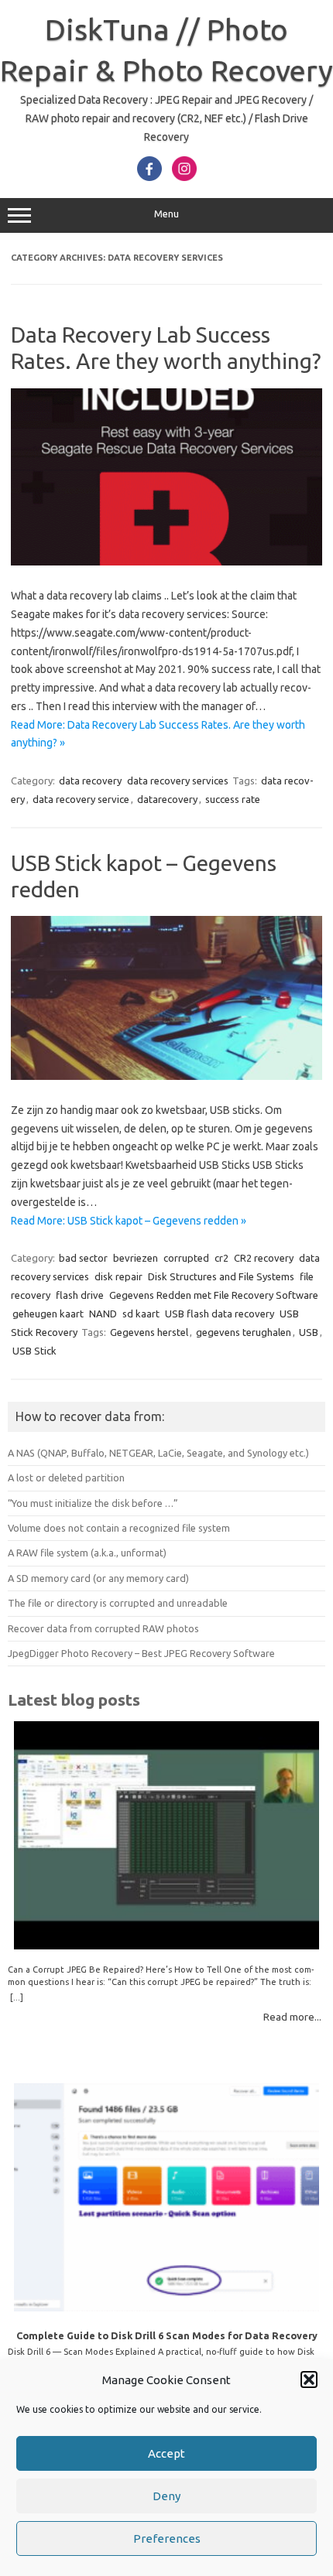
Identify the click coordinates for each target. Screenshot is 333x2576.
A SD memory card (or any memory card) (98, 1578)
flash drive (80, 1295)
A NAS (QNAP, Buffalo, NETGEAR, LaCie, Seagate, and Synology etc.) (158, 1453)
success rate (233, 799)
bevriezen (136, 1258)
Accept (166, 2453)
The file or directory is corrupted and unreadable (118, 1603)
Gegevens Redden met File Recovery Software (214, 1295)
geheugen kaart (48, 1314)
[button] (309, 2380)
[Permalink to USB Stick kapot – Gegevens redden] (166, 1076)
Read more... (292, 2017)
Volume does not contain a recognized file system (119, 1528)
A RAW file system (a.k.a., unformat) (87, 1553)
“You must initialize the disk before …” (93, 1503)
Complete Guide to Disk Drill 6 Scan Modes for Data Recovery (167, 2335)
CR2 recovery (264, 1258)
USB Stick (34, 1351)
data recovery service (81, 799)
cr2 (221, 1258)
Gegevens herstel (149, 1332)
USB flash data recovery (220, 1314)
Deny (166, 2496)
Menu (166, 214)
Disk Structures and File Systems (221, 1276)
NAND (103, 1314)
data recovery (90, 781)
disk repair (118, 1276)
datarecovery (167, 799)
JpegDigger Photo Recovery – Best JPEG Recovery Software (141, 1653)
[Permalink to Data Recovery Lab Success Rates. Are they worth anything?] (166, 562)
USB (309, 1332)
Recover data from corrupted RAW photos (103, 1628)
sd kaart (141, 1314)
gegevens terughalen (244, 1332)
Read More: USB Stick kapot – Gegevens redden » (129, 1221)
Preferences (167, 2538)
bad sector (83, 1258)
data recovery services (178, 781)
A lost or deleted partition (66, 1478)
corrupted (186, 1258)
